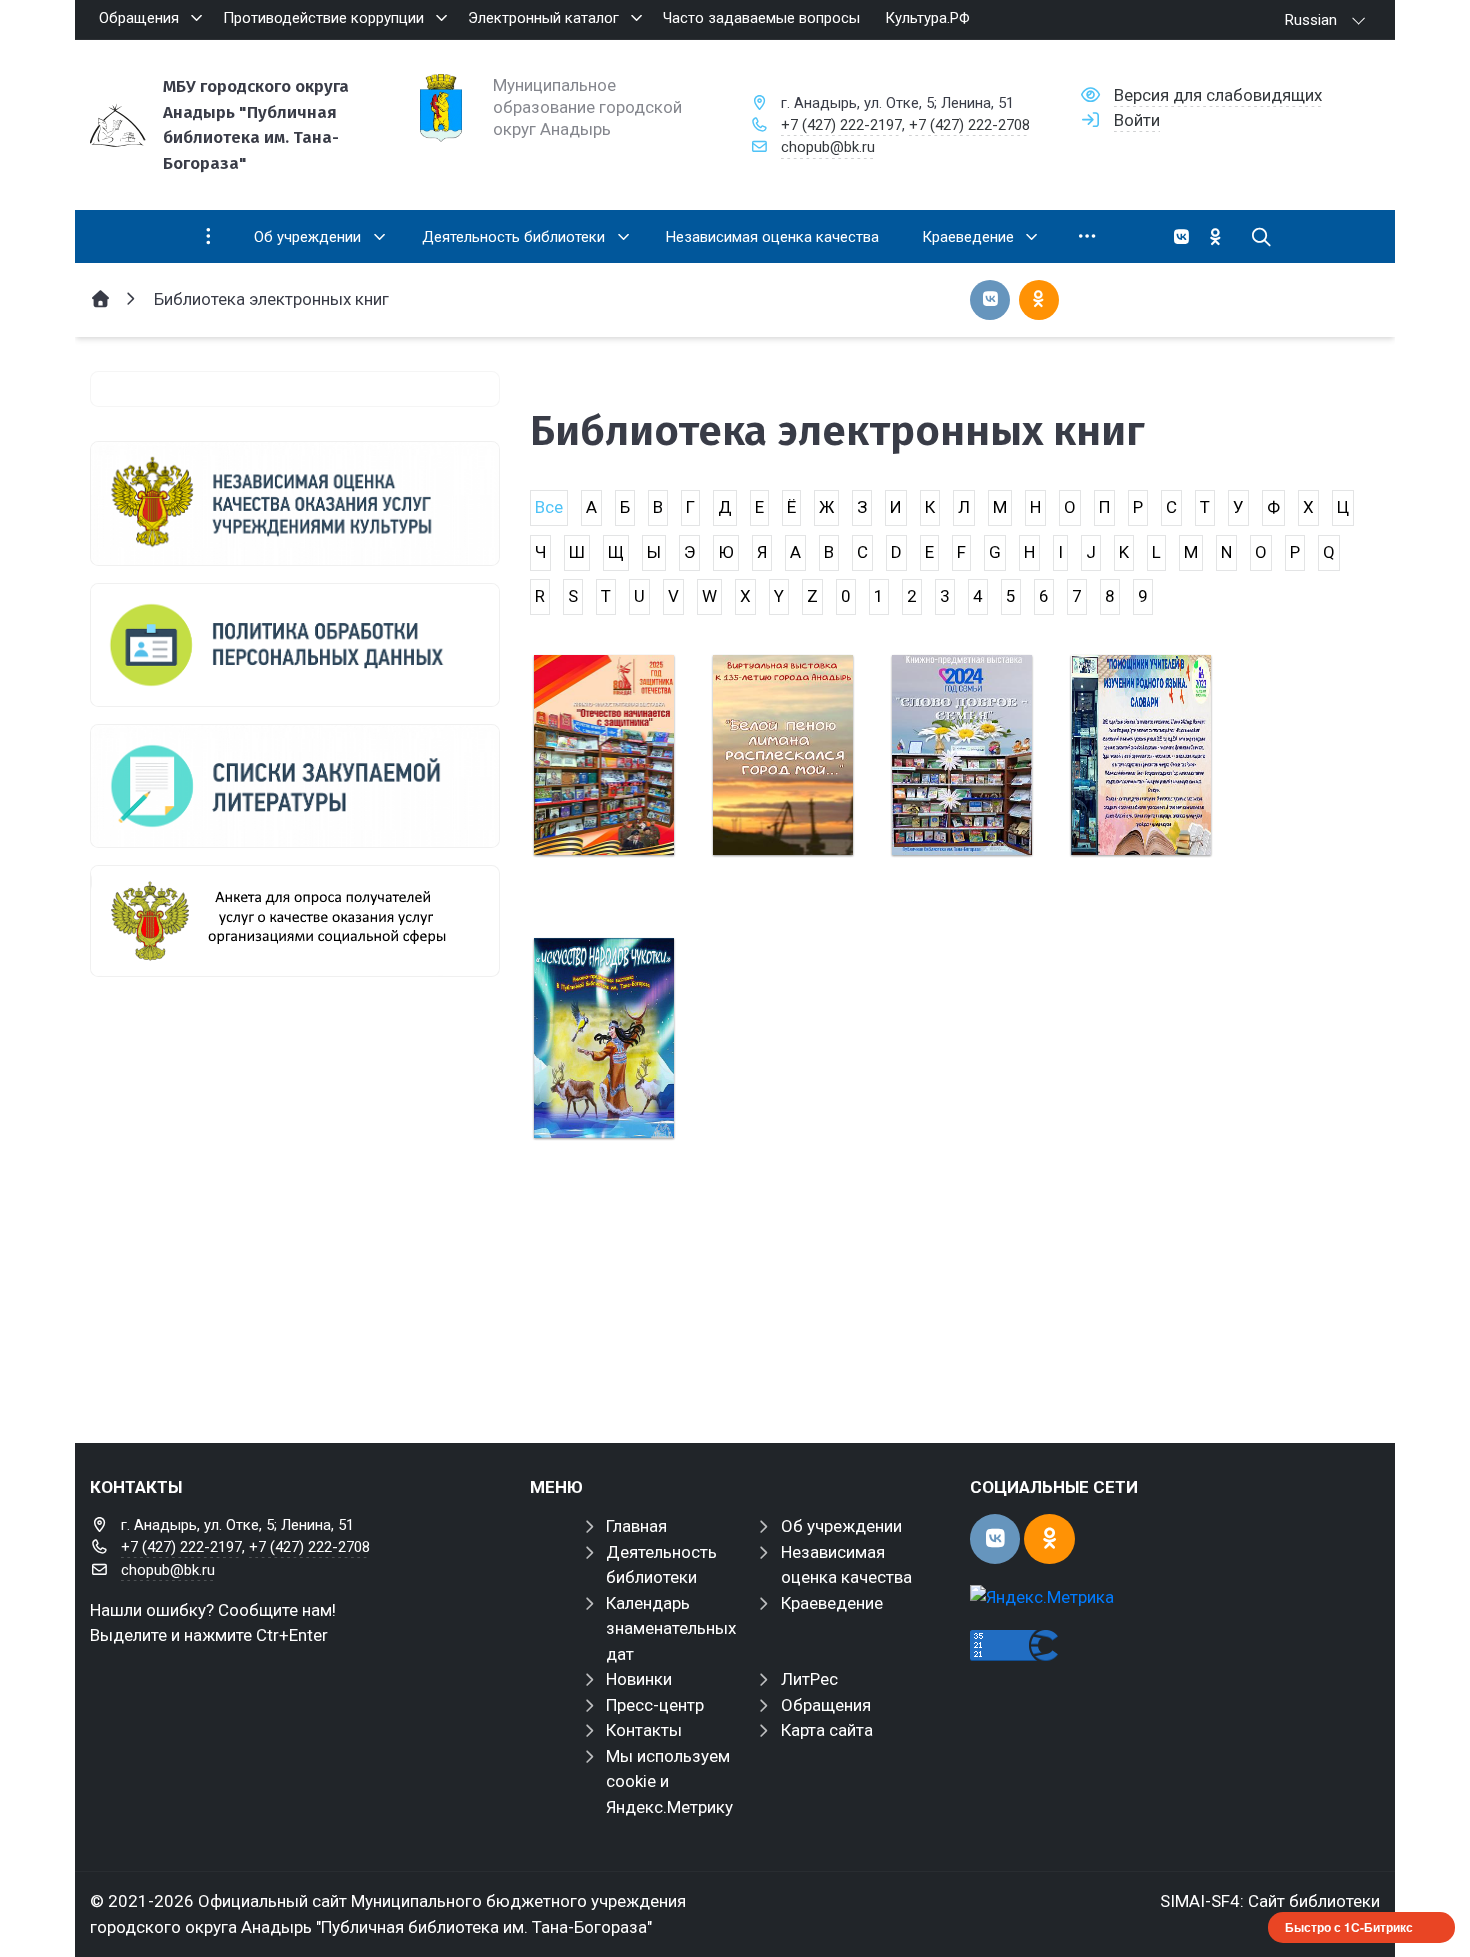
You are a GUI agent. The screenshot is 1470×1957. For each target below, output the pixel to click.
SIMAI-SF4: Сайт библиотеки (1270, 1901)
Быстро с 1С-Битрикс (1349, 1927)
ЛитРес (809, 1679)
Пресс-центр (655, 1705)
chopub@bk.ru (828, 147)
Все (549, 507)
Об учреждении (841, 1526)
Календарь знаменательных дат (671, 1628)
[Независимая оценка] (295, 503)
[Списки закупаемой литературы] (295, 786)
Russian (1311, 20)
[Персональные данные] (295, 645)
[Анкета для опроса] (295, 921)
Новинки (639, 1679)
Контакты (644, 1730)
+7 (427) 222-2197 (841, 125)
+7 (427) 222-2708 (969, 125)
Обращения (826, 1705)
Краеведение (832, 1603)
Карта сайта (827, 1730)
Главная (636, 1526)
